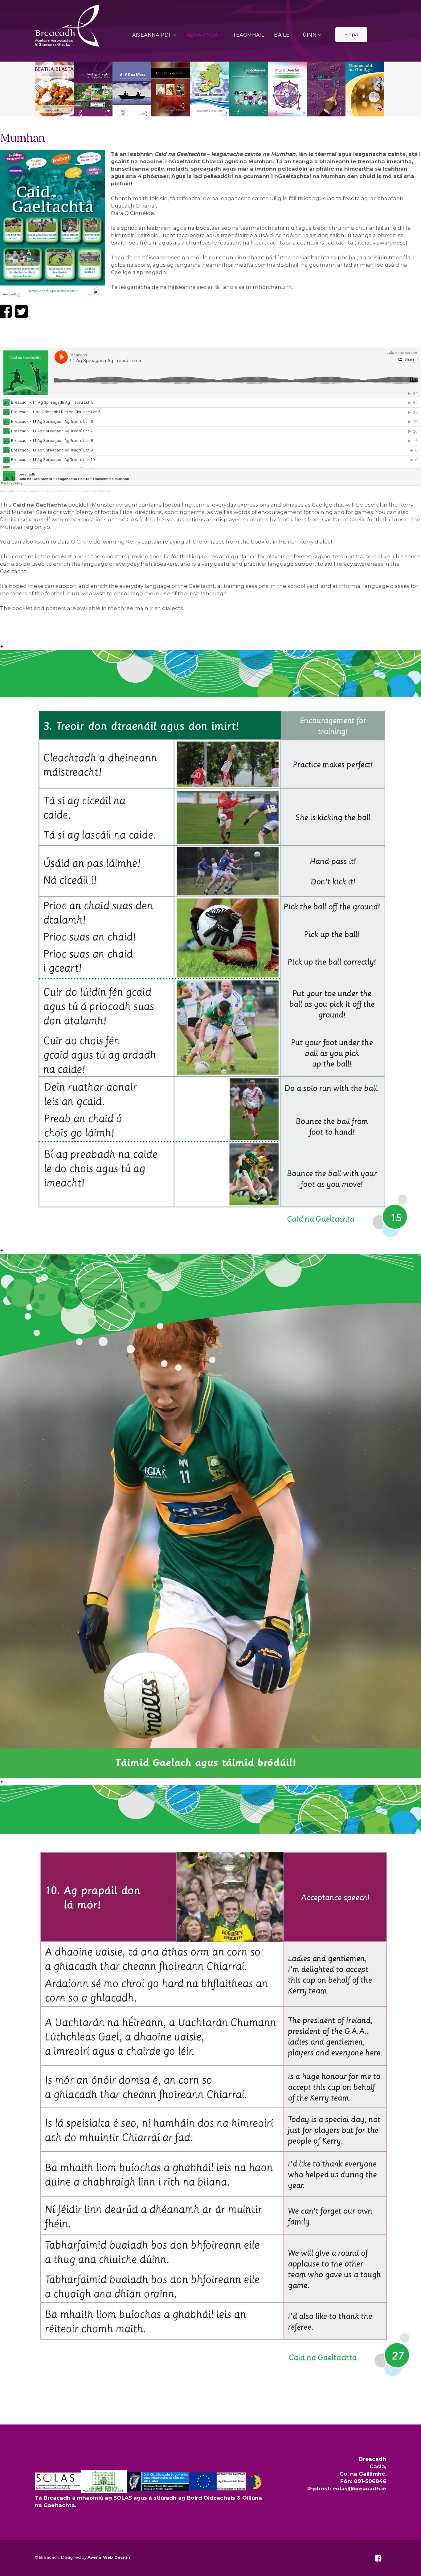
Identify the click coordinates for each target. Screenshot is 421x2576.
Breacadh (7, 491)
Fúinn (308, 35)
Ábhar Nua (202, 35)
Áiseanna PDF (152, 35)
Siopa (351, 35)
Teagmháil (249, 35)
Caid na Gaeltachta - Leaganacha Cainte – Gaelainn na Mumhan (63, 491)
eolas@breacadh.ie (359, 2489)
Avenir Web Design (109, 2557)
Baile (282, 35)
